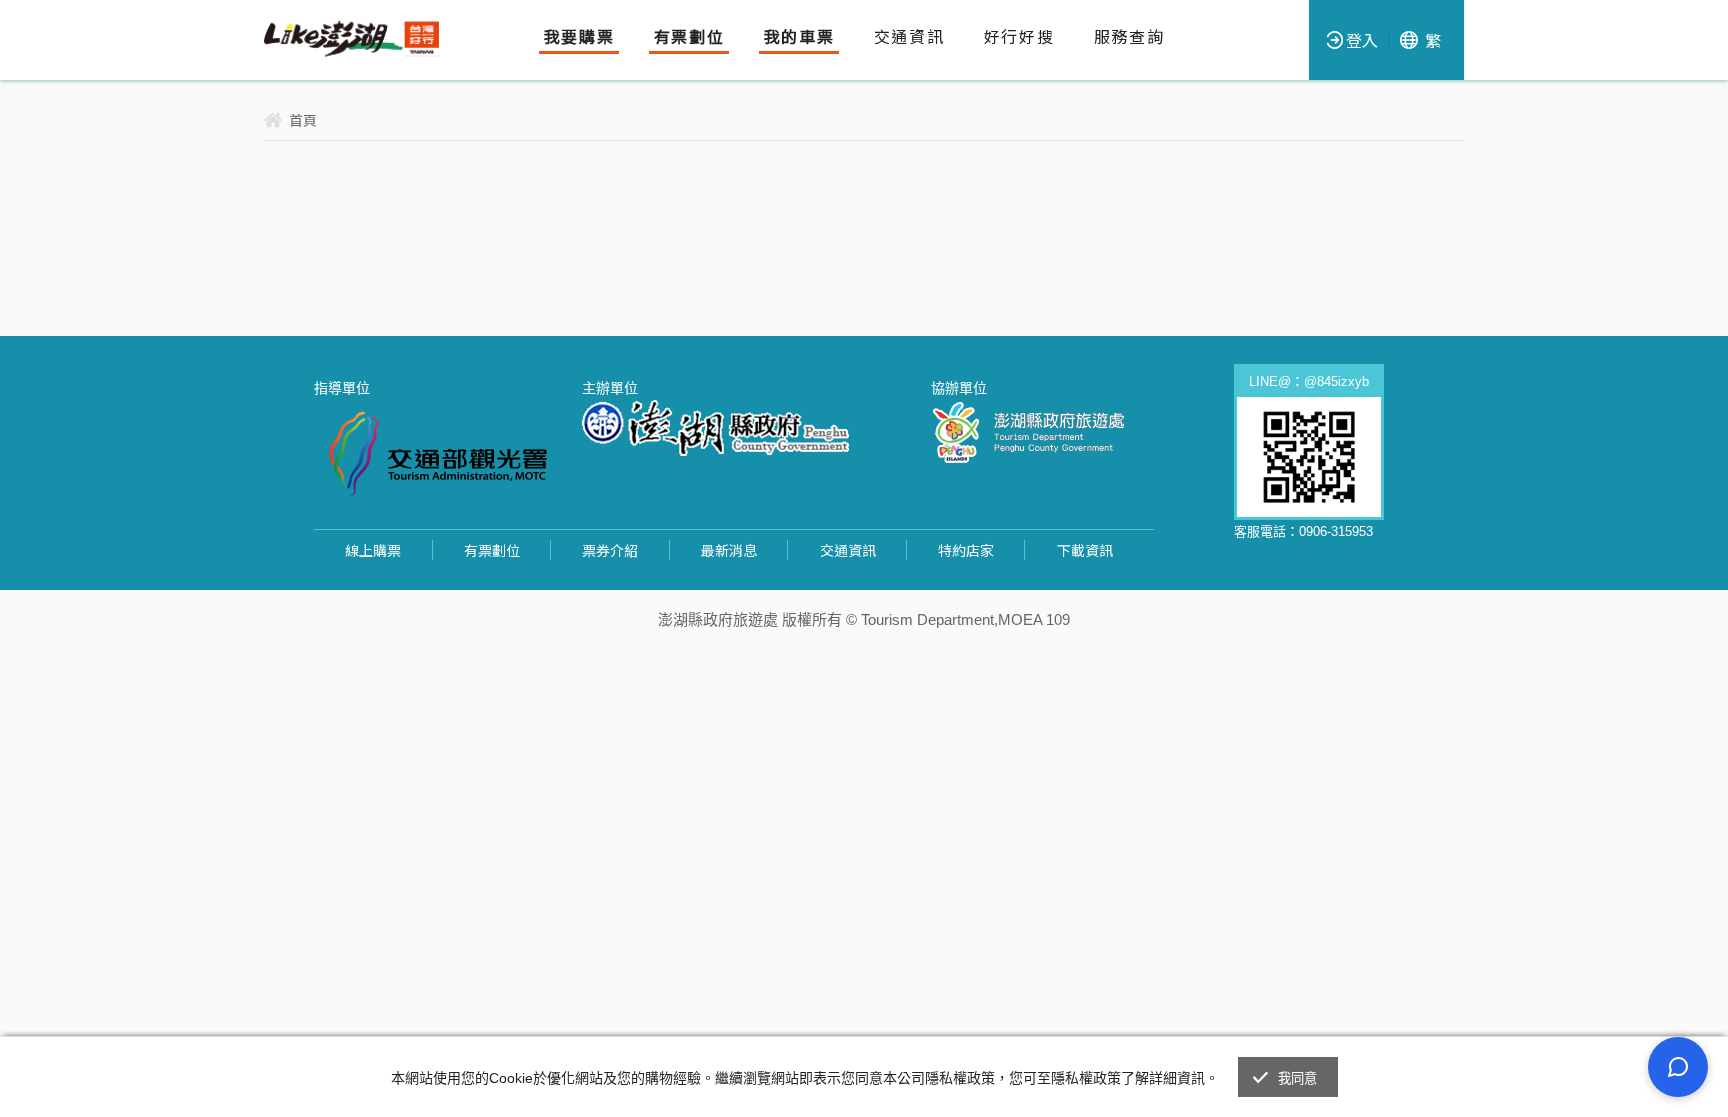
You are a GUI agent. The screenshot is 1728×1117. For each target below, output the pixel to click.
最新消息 (729, 550)
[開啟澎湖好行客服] (1678, 1067)
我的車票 (799, 37)
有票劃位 (689, 37)
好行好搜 (1019, 37)
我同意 (1298, 1078)
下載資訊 (1085, 550)
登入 (1362, 40)
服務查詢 (1129, 37)
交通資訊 (909, 37)
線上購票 (373, 550)
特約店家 (966, 550)
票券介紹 (610, 550)
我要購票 (579, 37)
